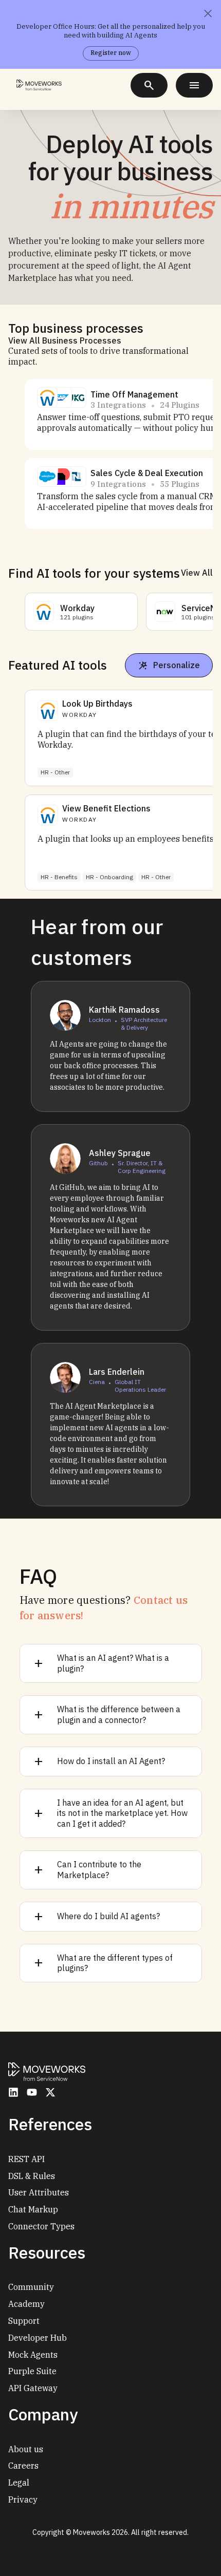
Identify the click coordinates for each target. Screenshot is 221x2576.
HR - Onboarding (109, 877)
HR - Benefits (59, 877)
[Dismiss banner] (208, 13)
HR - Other (55, 772)
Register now (111, 53)
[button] (47, 397)
